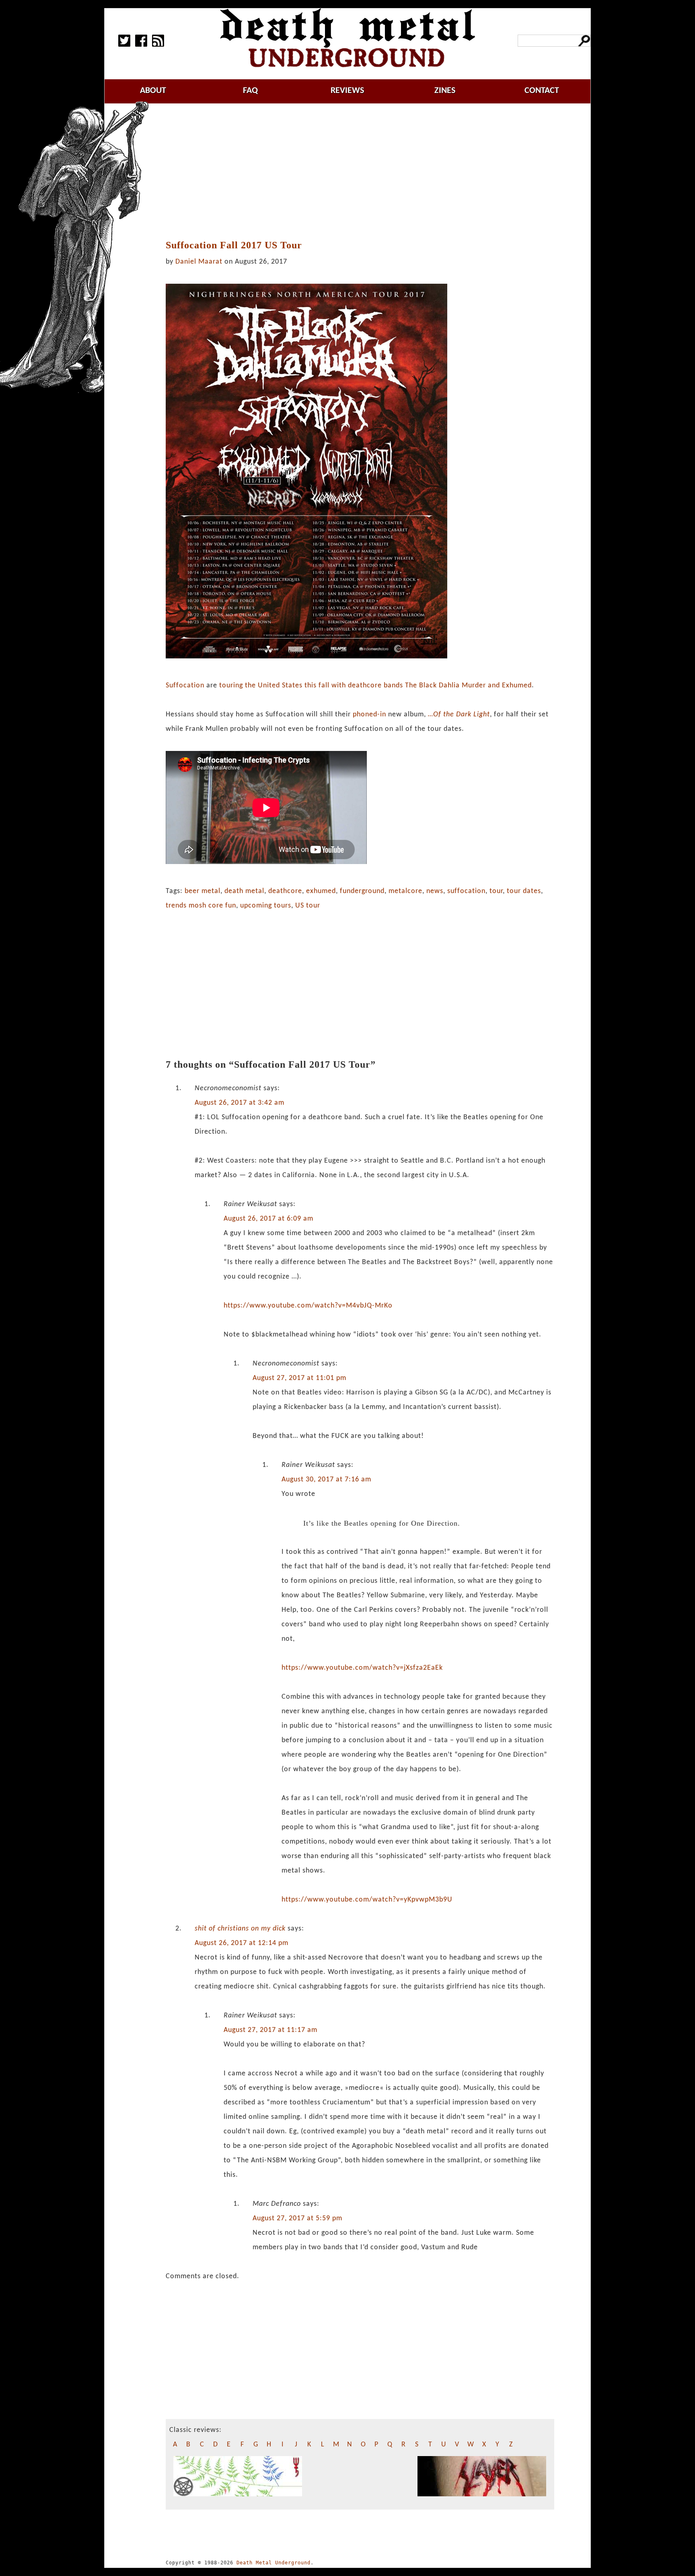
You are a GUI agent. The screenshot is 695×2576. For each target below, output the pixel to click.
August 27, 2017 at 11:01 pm (299, 1378)
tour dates (524, 891)
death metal (244, 891)
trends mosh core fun (201, 906)
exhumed (321, 891)
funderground (362, 891)
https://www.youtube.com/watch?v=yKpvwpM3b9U (367, 1900)
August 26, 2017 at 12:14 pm (242, 1943)
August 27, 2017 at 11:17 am (270, 2030)
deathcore (285, 891)
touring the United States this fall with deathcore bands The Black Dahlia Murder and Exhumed (374, 686)
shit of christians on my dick (240, 1929)
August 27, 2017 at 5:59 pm (297, 2218)
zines (445, 91)
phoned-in (369, 715)
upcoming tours (266, 906)
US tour (308, 906)
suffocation (466, 891)
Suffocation (185, 686)
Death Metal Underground (273, 2563)
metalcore (405, 891)
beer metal (203, 891)
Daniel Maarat (199, 262)
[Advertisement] (360, 172)
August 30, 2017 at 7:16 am (326, 1480)
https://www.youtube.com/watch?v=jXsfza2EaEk (362, 1668)
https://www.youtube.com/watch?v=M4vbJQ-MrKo (308, 1306)
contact (542, 91)
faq (250, 91)
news (435, 891)
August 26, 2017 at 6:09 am (268, 1219)
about (153, 91)
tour (496, 891)
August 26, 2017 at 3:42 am (240, 1103)
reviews (347, 91)
